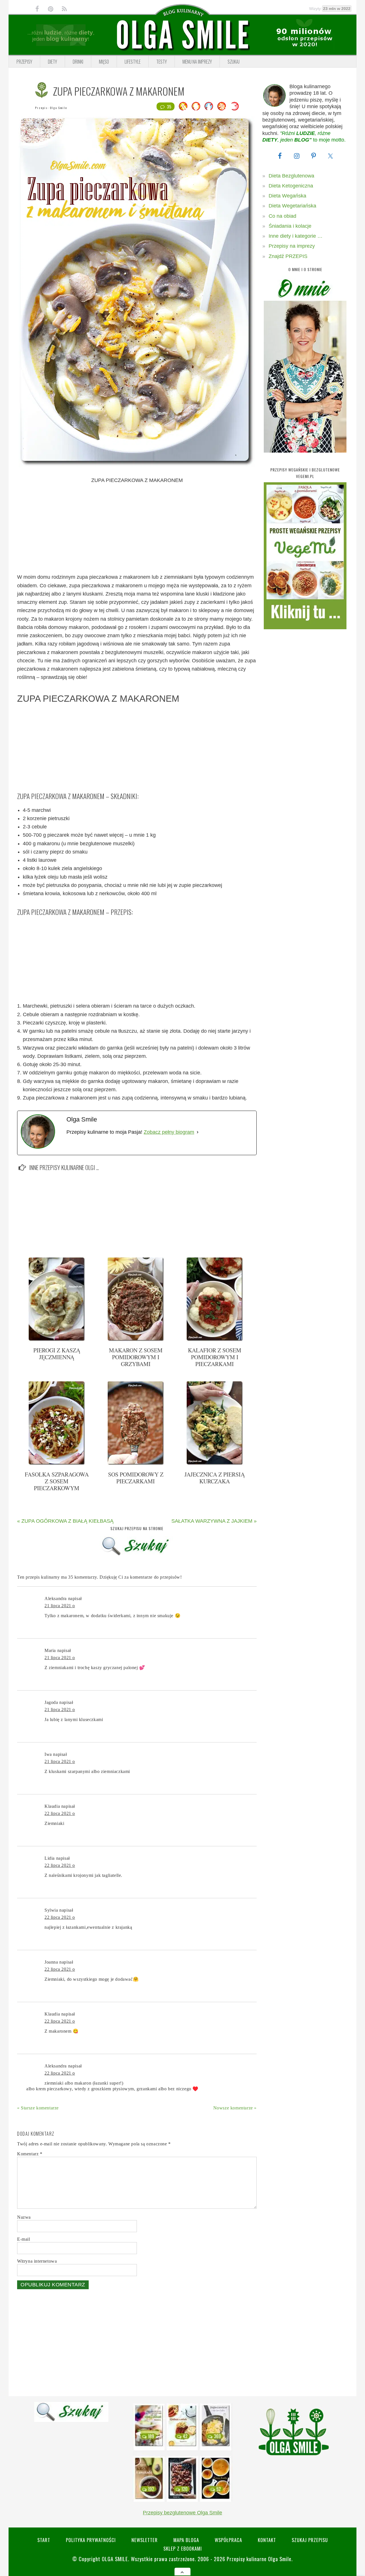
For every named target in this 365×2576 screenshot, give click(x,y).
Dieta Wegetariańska (292, 206)
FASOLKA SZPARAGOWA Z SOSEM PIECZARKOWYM (57, 1481)
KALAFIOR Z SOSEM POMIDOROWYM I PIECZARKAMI (215, 1357)
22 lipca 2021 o (60, 1813)
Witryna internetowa (37, 2261)
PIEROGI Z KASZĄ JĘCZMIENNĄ (57, 1354)
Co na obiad (282, 216)
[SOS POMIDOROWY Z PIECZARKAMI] (136, 1464)
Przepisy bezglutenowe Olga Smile (182, 2513)
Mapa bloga (186, 2540)
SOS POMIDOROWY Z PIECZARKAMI (136, 1478)
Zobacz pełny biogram (169, 1132)
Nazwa (24, 2217)
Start (44, 2540)
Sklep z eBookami (183, 2548)
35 (169, 106)
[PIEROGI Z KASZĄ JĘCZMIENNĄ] (57, 1340)
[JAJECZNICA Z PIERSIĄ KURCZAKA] (215, 1464)
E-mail (24, 2239)
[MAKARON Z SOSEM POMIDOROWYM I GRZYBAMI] (136, 1340)
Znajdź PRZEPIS (288, 256)
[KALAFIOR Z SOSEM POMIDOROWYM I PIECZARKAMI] (215, 1340)
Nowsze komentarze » (235, 2108)
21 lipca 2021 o (60, 1606)
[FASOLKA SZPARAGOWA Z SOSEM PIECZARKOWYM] (57, 1464)
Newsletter (145, 2540)
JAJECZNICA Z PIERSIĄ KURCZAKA (215, 1478)
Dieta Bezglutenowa (291, 176)
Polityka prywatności (91, 2540)
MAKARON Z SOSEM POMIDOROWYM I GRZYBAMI (136, 1357)
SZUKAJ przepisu (310, 2540)
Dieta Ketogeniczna (291, 186)
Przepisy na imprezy (292, 246)
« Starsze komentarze (38, 2108)
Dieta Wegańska (287, 196)
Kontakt (267, 2540)
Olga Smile (58, 108)
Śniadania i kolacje (290, 226)
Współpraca (228, 2540)
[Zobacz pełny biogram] (198, 1132)
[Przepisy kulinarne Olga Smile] (182, 35)
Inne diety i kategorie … (296, 236)
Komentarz (30, 2154)
